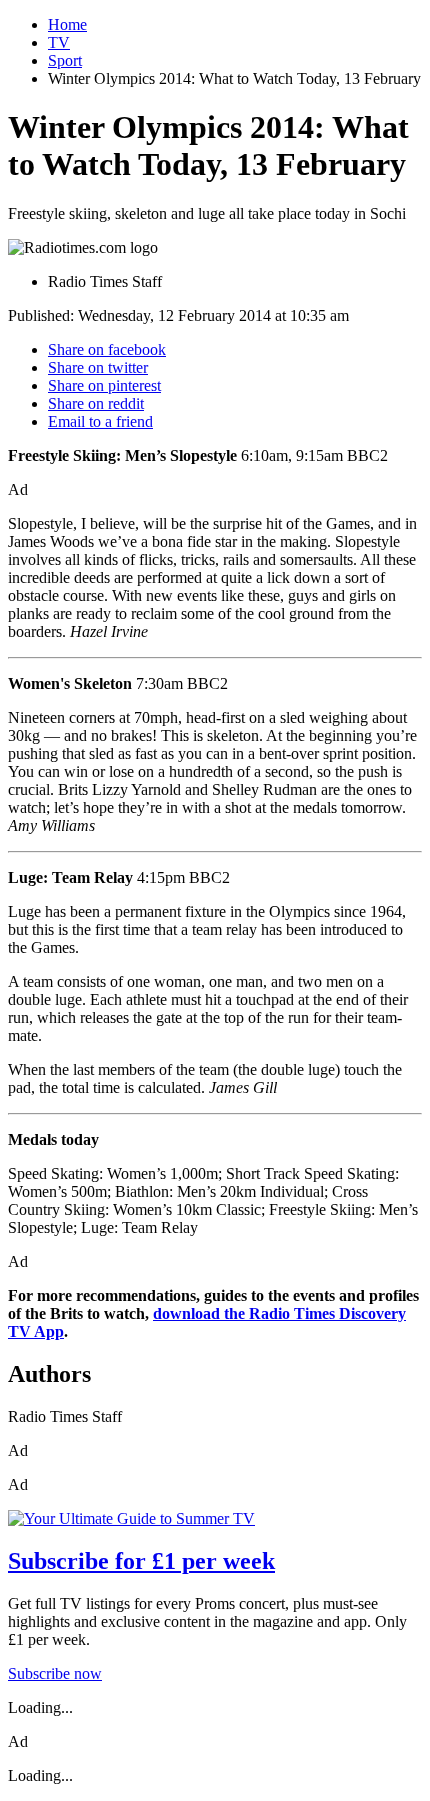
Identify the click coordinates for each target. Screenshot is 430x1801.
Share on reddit (96, 403)
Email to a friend (100, 421)
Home (67, 24)
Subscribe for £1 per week (141, 1561)
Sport (65, 60)
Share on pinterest (104, 385)
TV (59, 42)
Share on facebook (107, 349)
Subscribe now (55, 1673)
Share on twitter (98, 367)
